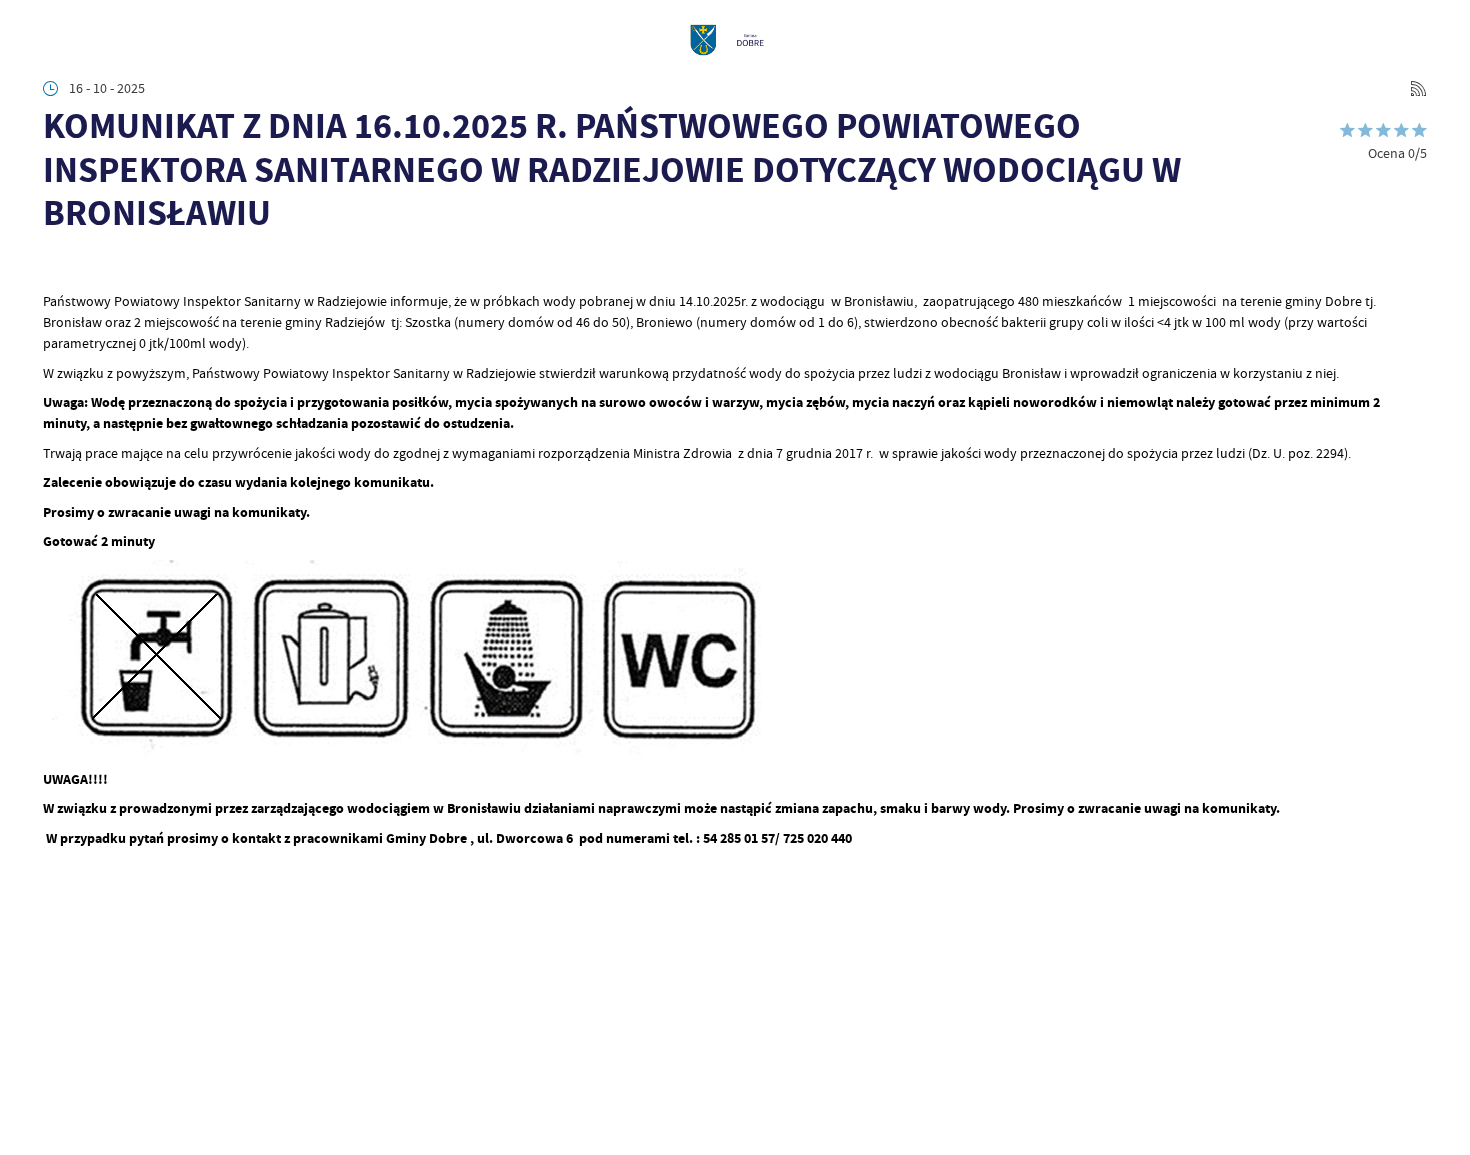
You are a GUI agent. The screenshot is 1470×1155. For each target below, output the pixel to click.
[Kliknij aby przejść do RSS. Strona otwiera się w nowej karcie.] (1418, 88)
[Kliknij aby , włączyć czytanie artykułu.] (56, 266)
